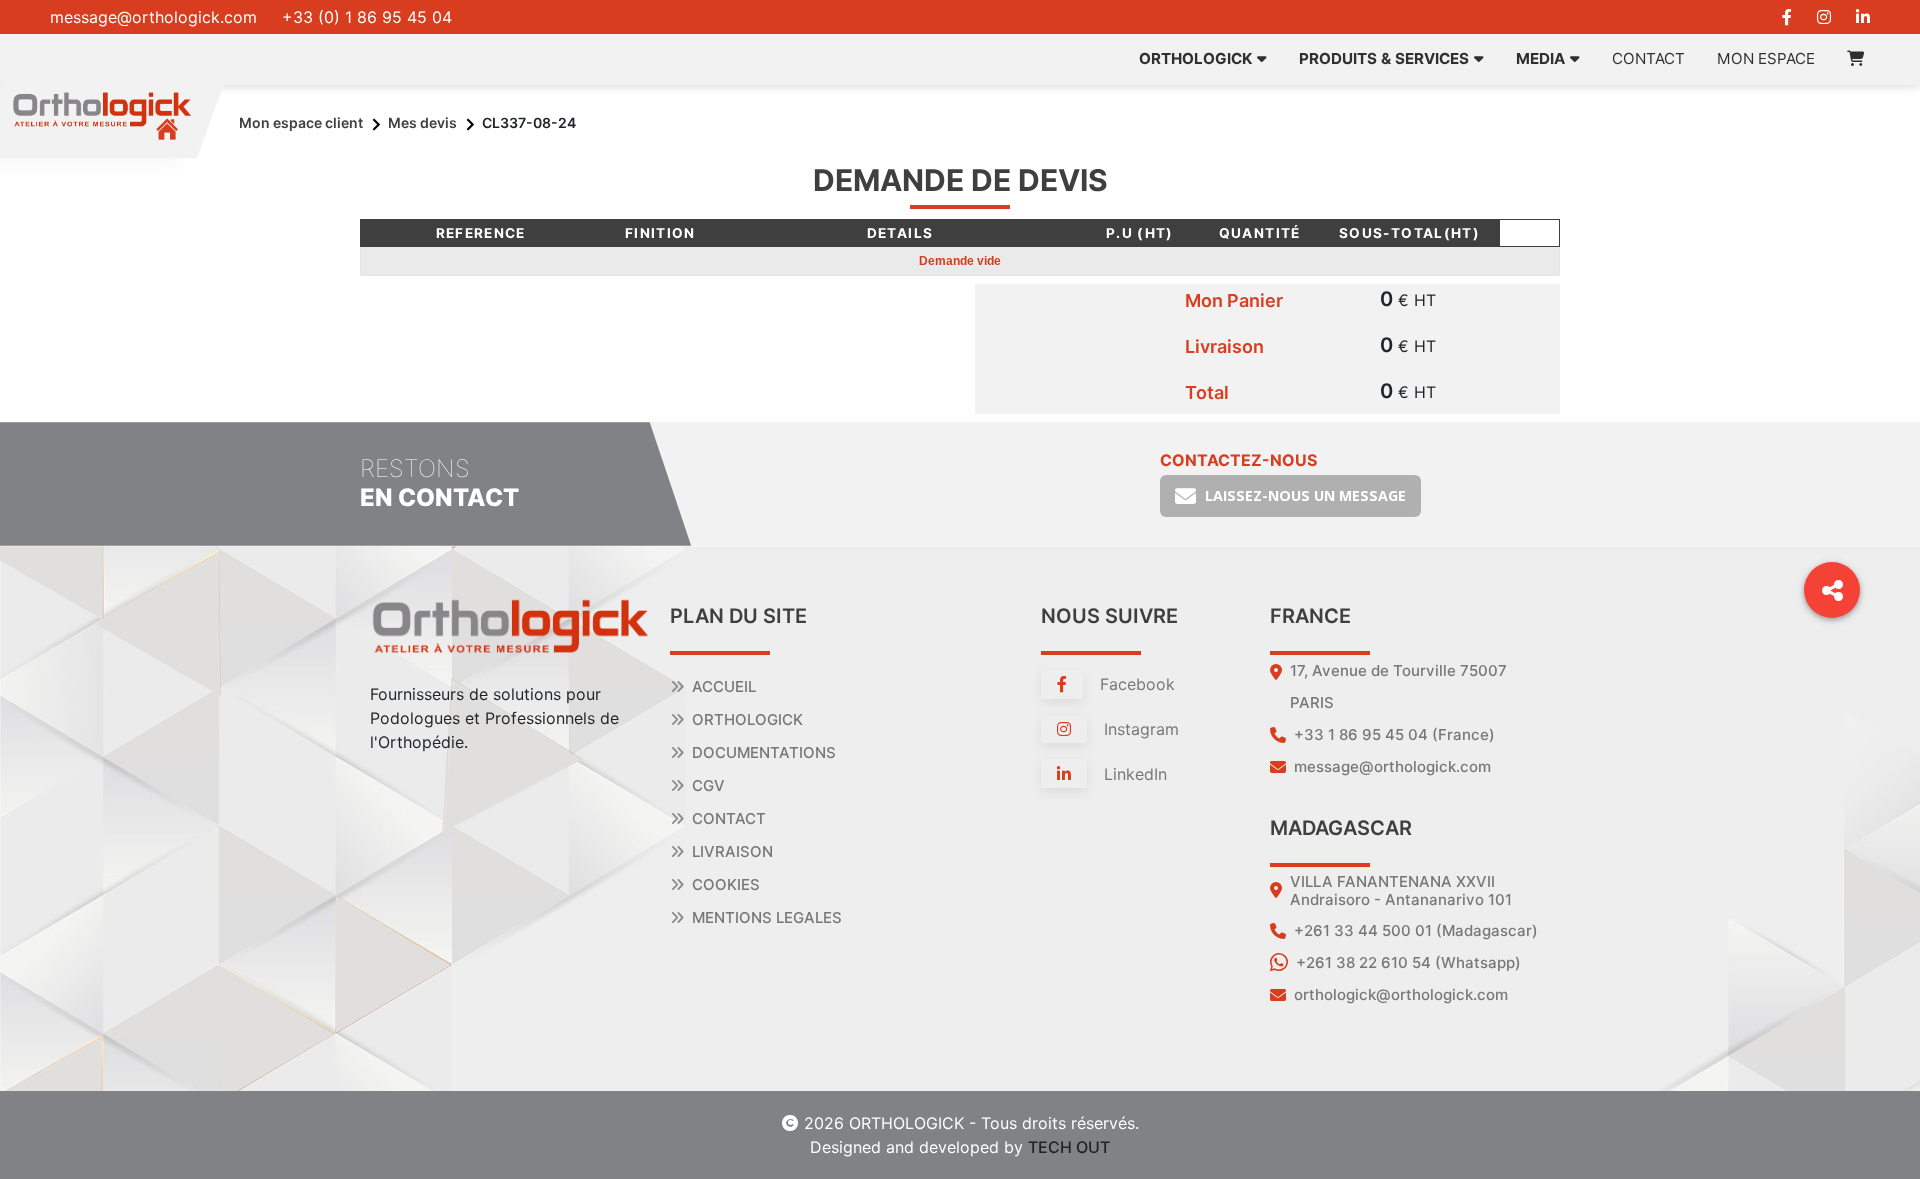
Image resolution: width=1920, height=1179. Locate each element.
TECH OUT (1069, 1147)
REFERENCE (481, 233)
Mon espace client (301, 122)
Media (1540, 58)
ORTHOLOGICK (1195, 58)
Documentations (764, 752)
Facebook (1135, 684)
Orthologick (747, 719)
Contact (1648, 58)
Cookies (726, 884)
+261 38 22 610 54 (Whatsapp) (1408, 962)
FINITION (660, 233)
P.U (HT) (1140, 233)
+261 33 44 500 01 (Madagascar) (1416, 930)
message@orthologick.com (153, 17)
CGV (708, 785)
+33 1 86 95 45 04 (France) (1394, 734)
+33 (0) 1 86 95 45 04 (367, 17)
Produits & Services (1384, 58)
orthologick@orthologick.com (1401, 994)
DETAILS (900, 233)
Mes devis (422, 122)
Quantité (1260, 233)
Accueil (724, 686)
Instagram (1139, 729)
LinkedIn (1133, 774)
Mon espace (1766, 58)
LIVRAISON (732, 851)
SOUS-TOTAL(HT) (1409, 233)
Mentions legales (767, 917)
